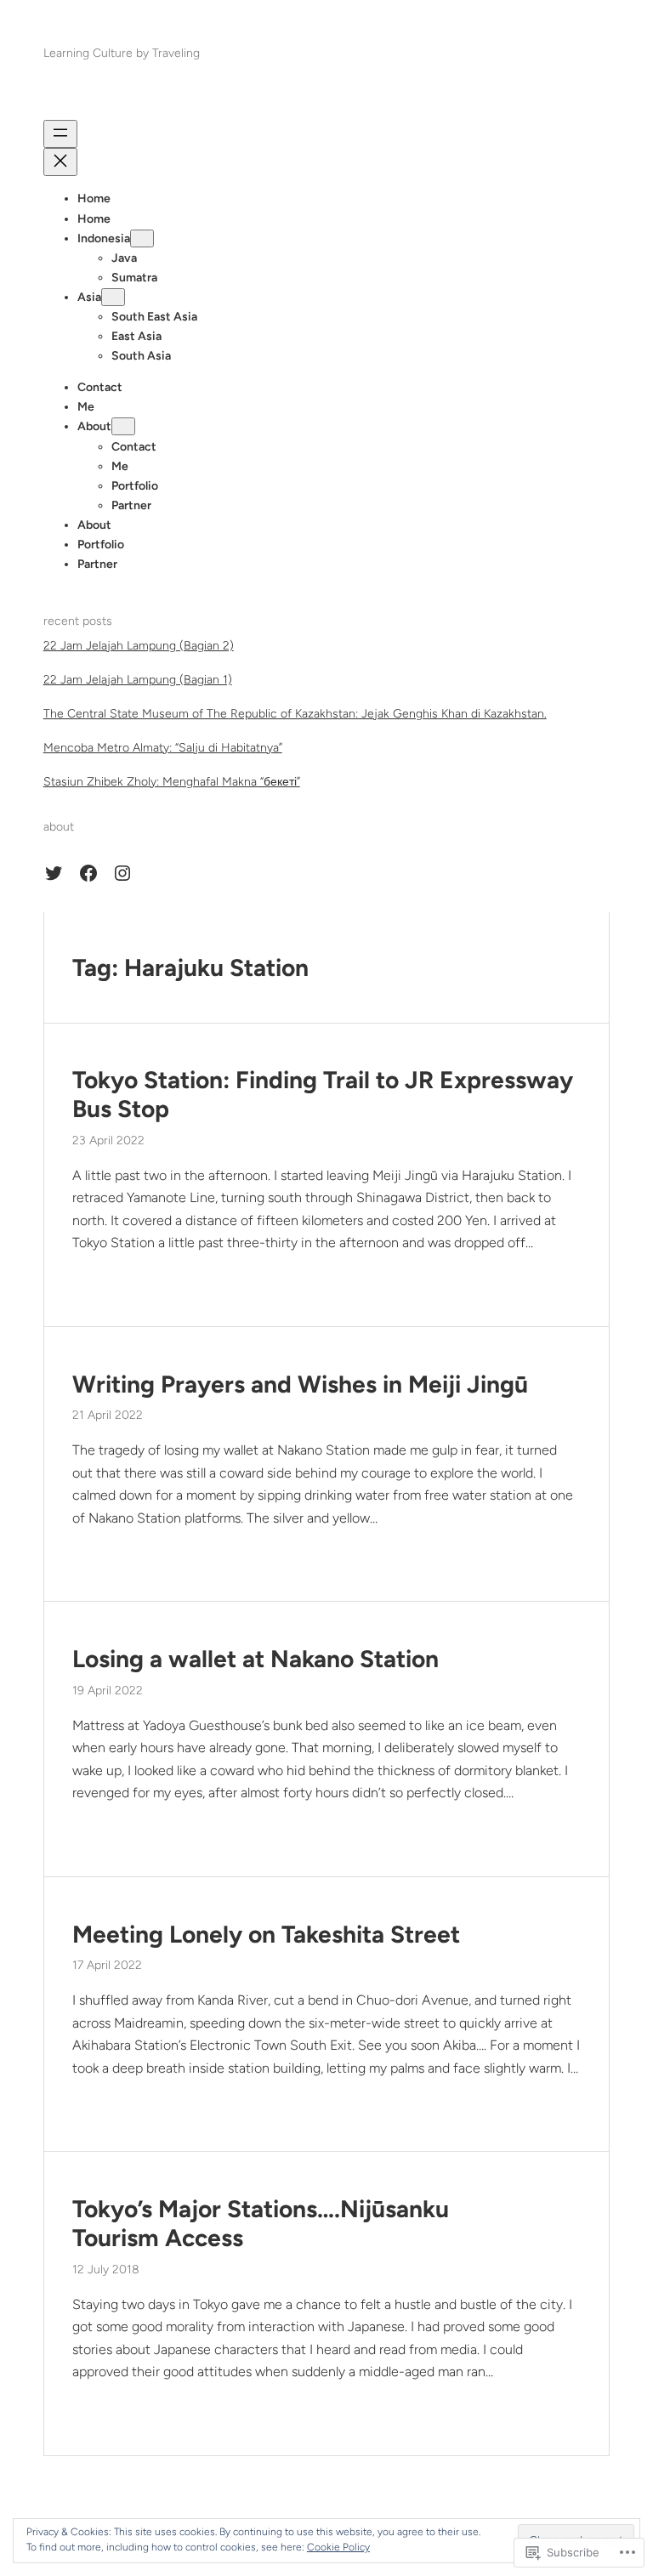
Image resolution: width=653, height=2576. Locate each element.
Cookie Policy (338, 2547)
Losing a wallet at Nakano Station (256, 1659)
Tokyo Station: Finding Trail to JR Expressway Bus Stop (323, 1095)
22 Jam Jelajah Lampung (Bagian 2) (139, 646)
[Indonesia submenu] (142, 238)
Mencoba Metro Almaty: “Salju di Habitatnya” (163, 748)
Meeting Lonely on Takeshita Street (266, 1935)
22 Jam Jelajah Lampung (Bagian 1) (138, 680)
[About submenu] (123, 426)
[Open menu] (60, 134)
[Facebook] (88, 873)
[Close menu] (60, 162)
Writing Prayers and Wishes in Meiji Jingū (300, 1384)
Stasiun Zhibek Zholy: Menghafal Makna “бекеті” (172, 782)
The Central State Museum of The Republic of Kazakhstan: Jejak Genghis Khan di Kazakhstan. (295, 714)
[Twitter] (54, 873)
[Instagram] (122, 873)
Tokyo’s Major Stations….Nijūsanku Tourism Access (261, 2224)
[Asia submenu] (113, 297)
